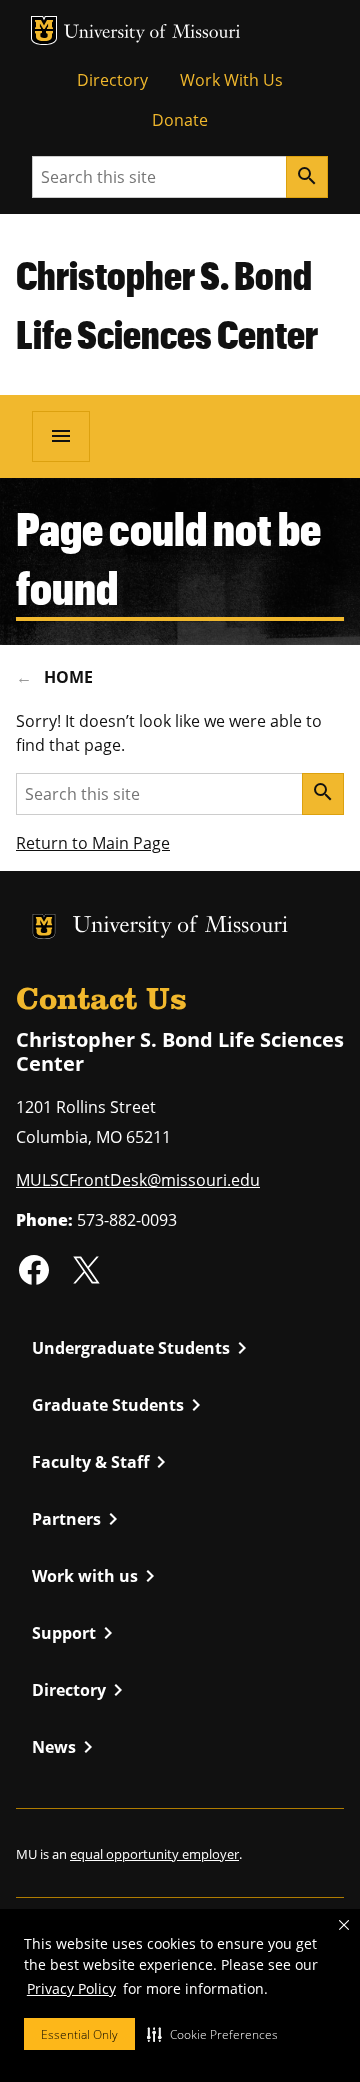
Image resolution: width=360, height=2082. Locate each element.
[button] (212, 2034)
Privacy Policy (71, 1988)
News (66, 1747)
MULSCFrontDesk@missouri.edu (138, 1180)
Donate (180, 120)
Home (68, 677)
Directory (112, 80)
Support (76, 1633)
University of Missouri (152, 33)
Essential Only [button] (79, 2034)
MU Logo (44, 30)
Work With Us (231, 80)
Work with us (97, 1576)
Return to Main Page (93, 843)
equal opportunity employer (154, 1854)
